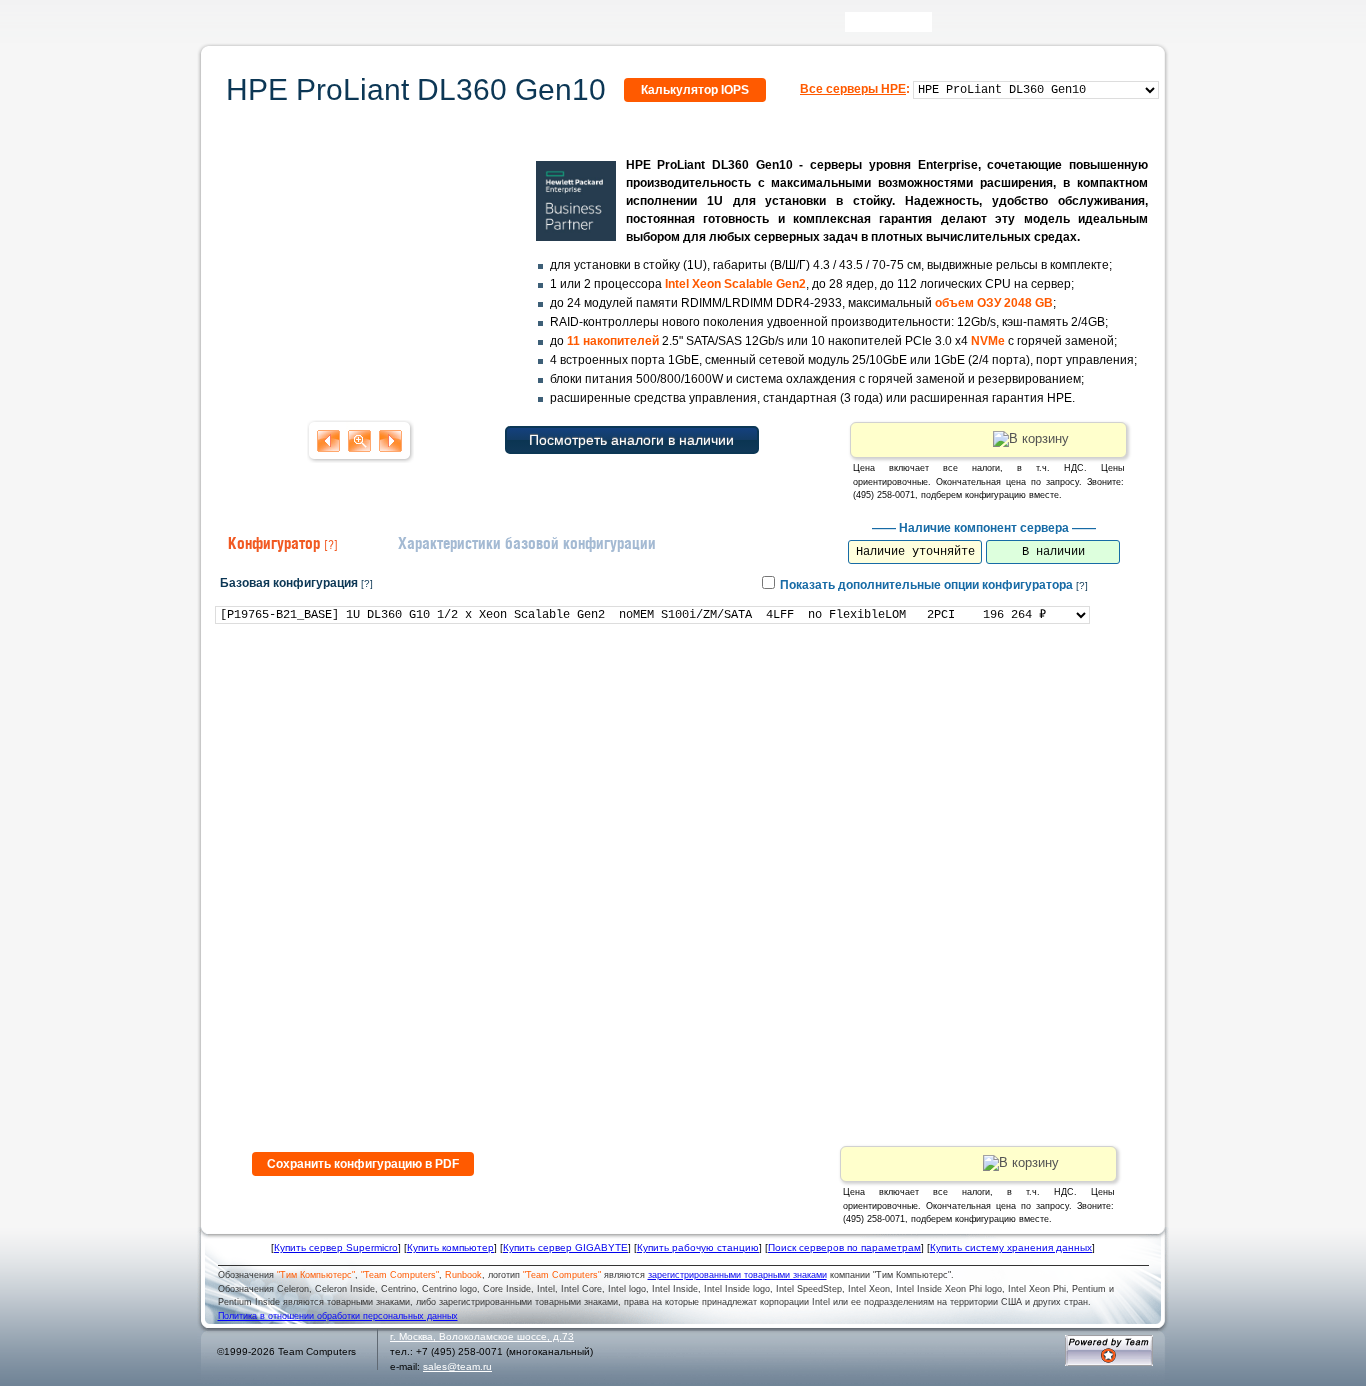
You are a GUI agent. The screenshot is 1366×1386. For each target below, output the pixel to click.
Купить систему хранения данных (1011, 1247)
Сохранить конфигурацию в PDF (363, 1164)
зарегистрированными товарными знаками (737, 1275)
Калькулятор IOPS (695, 90)
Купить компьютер (450, 1247)
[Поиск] (946, 26)
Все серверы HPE (853, 89)
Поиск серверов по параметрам (844, 1247)
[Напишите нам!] (975, 26)
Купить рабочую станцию (698, 1247)
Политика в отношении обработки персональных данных (338, 1316)
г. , (482, 1336)
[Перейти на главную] (242, 28)
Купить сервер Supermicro (336, 1247)
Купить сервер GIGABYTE (565, 1247)
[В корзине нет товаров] (1149, 22)
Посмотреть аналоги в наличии (631, 440)
